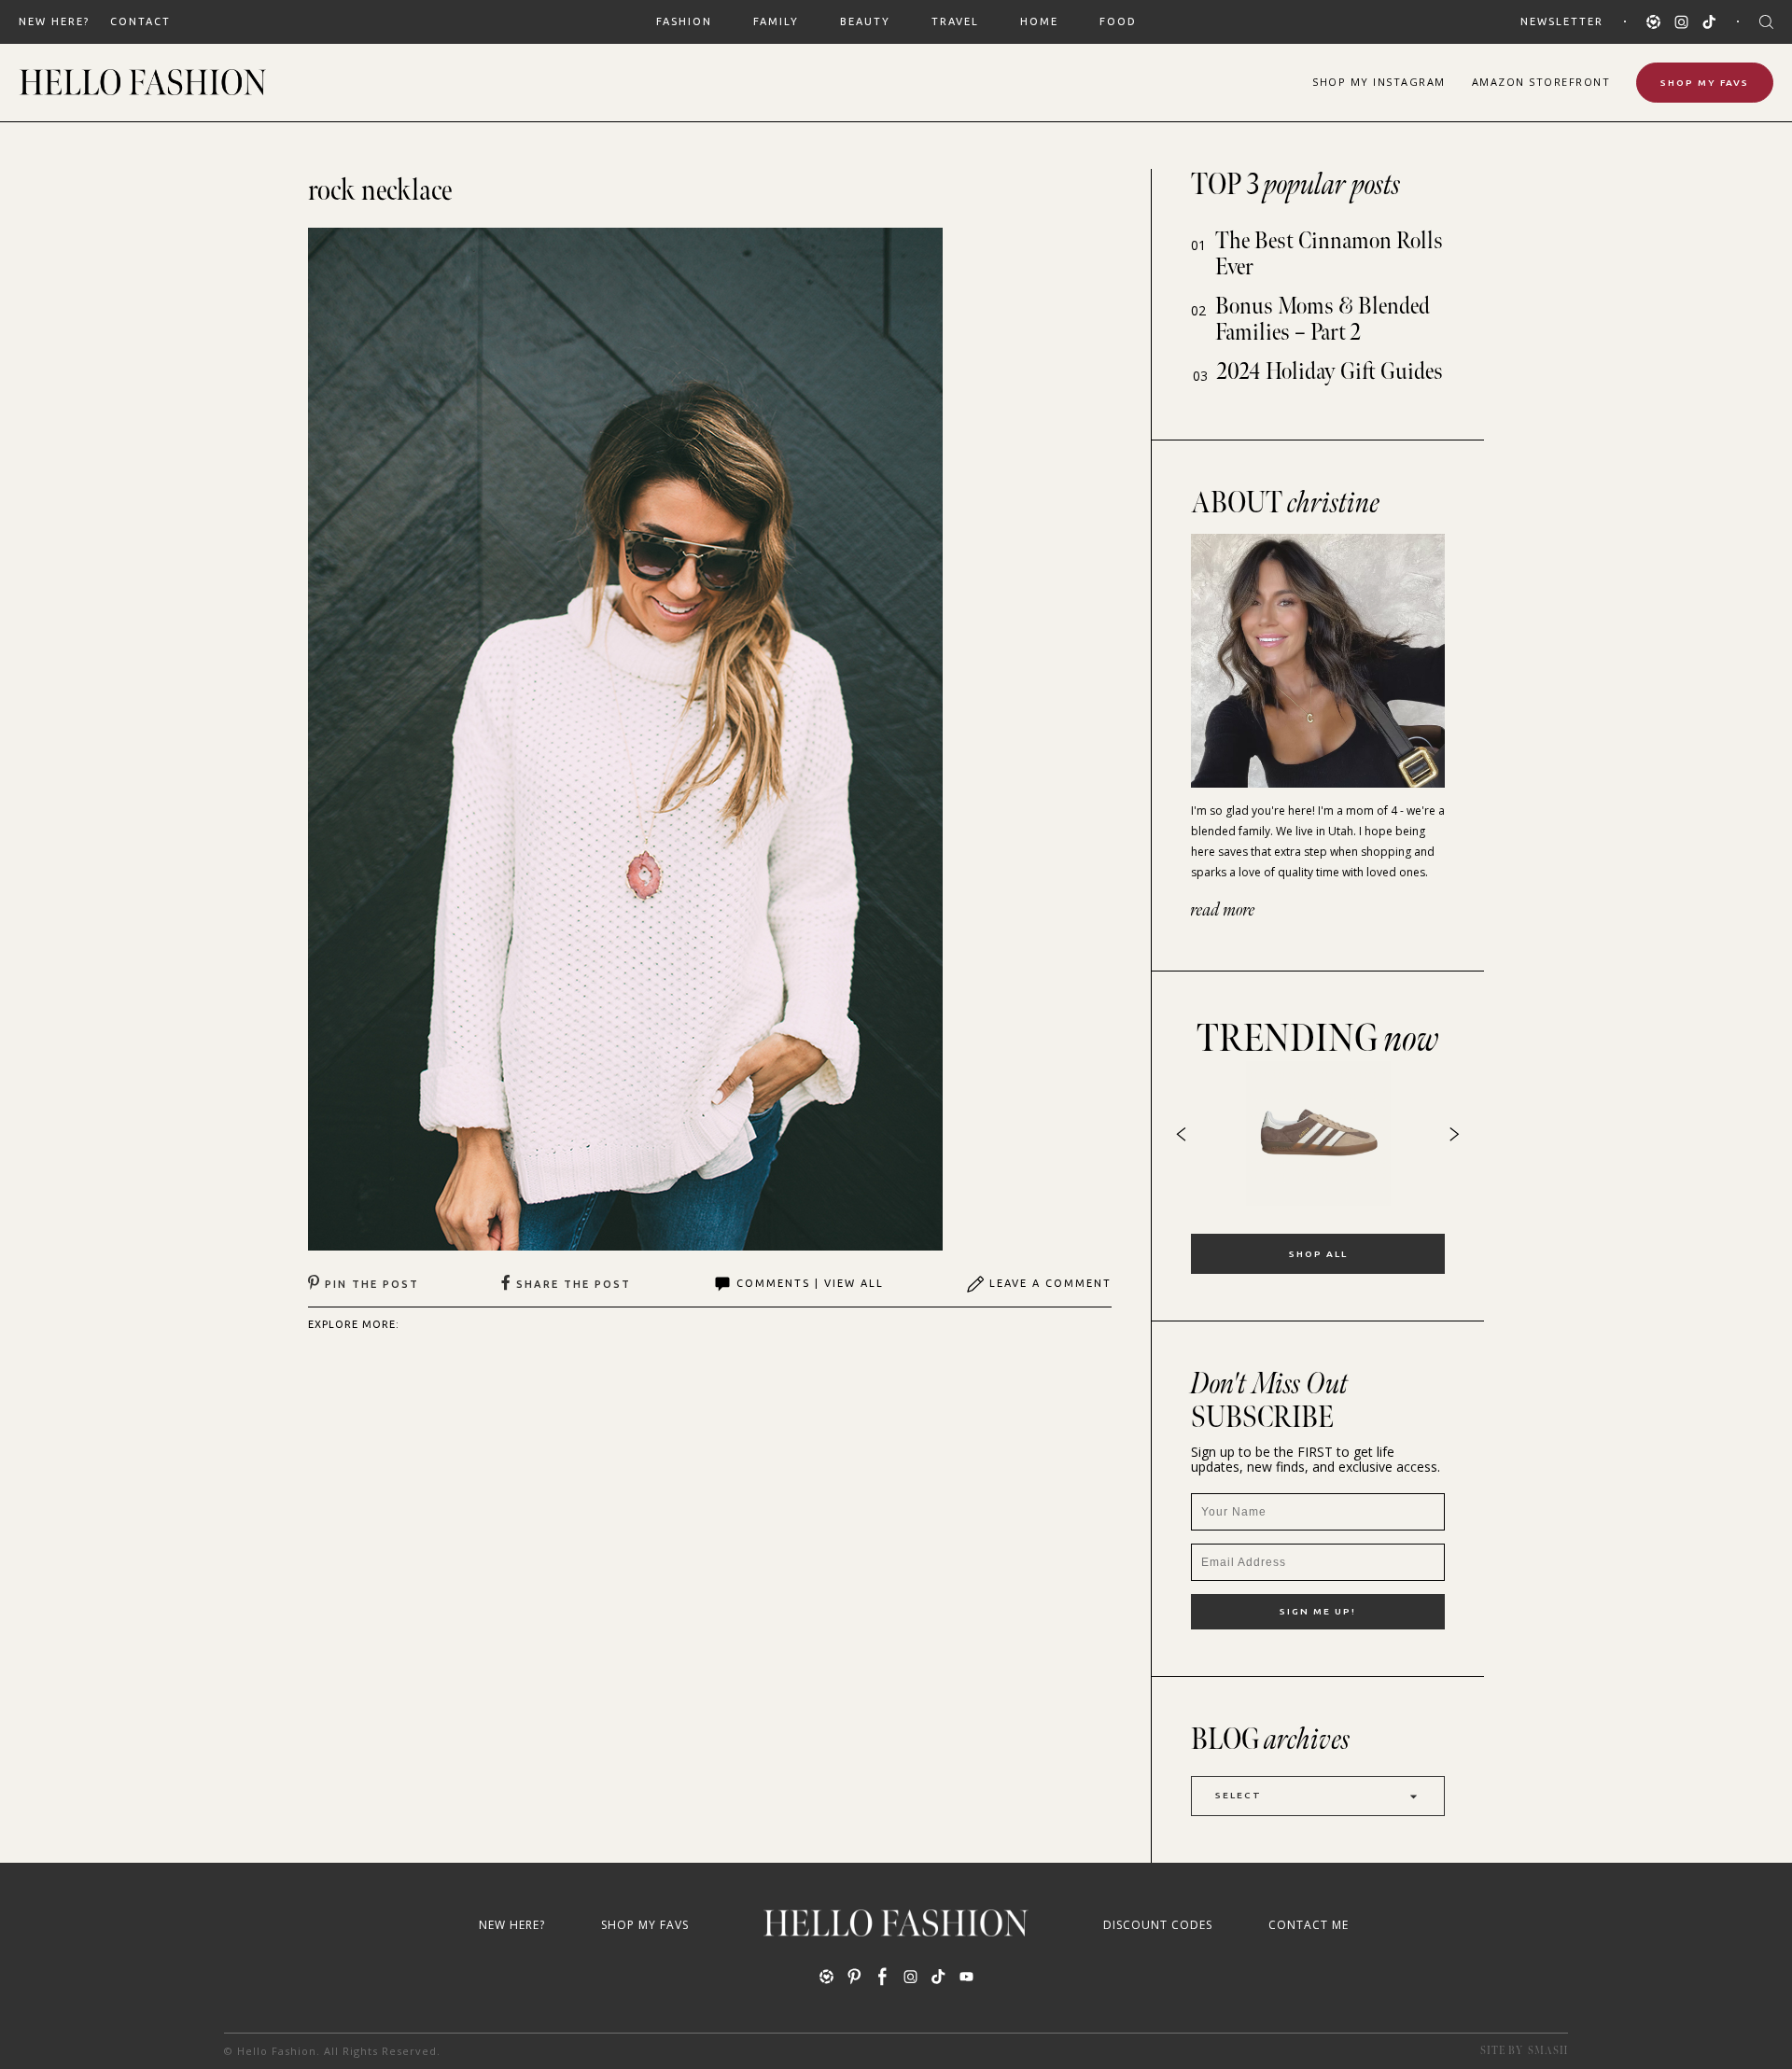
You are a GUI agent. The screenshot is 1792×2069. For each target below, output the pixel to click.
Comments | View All (810, 1283)
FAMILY (776, 21)
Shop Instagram (1379, 82)
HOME (1039, 21)
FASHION (684, 21)
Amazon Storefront (1541, 82)
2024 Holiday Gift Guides (1330, 372)
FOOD (1118, 21)
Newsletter (1562, 21)
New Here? (54, 21)
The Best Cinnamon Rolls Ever (1329, 254)
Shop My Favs (1705, 83)
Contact (140, 21)
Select (1239, 1795)
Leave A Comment (1050, 1283)
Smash (1548, 2051)
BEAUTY (865, 21)
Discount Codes (1158, 1925)
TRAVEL (955, 21)
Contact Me (1309, 1925)
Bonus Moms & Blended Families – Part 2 (1323, 320)
